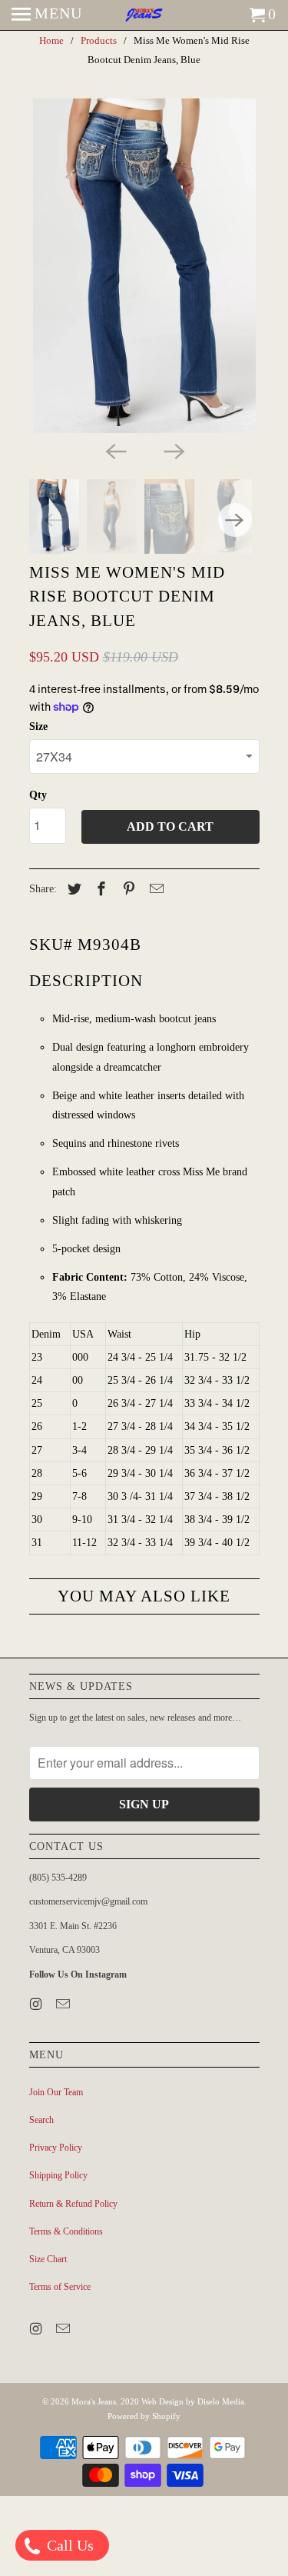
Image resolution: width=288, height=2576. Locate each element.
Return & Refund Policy (73, 2204)
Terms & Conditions (66, 2231)
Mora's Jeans (94, 2401)
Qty (38, 795)
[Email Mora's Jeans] (65, 2004)
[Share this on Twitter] (72, 889)
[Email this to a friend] (154, 889)
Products (99, 40)
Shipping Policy (58, 2175)
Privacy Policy (56, 2148)
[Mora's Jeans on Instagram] (38, 2004)
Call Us (68, 2545)
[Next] (174, 450)
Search (41, 2120)
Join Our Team (56, 2092)
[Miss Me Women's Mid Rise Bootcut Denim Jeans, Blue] (144, 266)
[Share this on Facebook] (99, 889)
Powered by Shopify (144, 2416)
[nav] (47, 15)
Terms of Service (60, 2287)
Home (51, 40)
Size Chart (48, 2259)
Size (38, 726)
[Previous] (115, 450)
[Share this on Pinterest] (127, 889)
